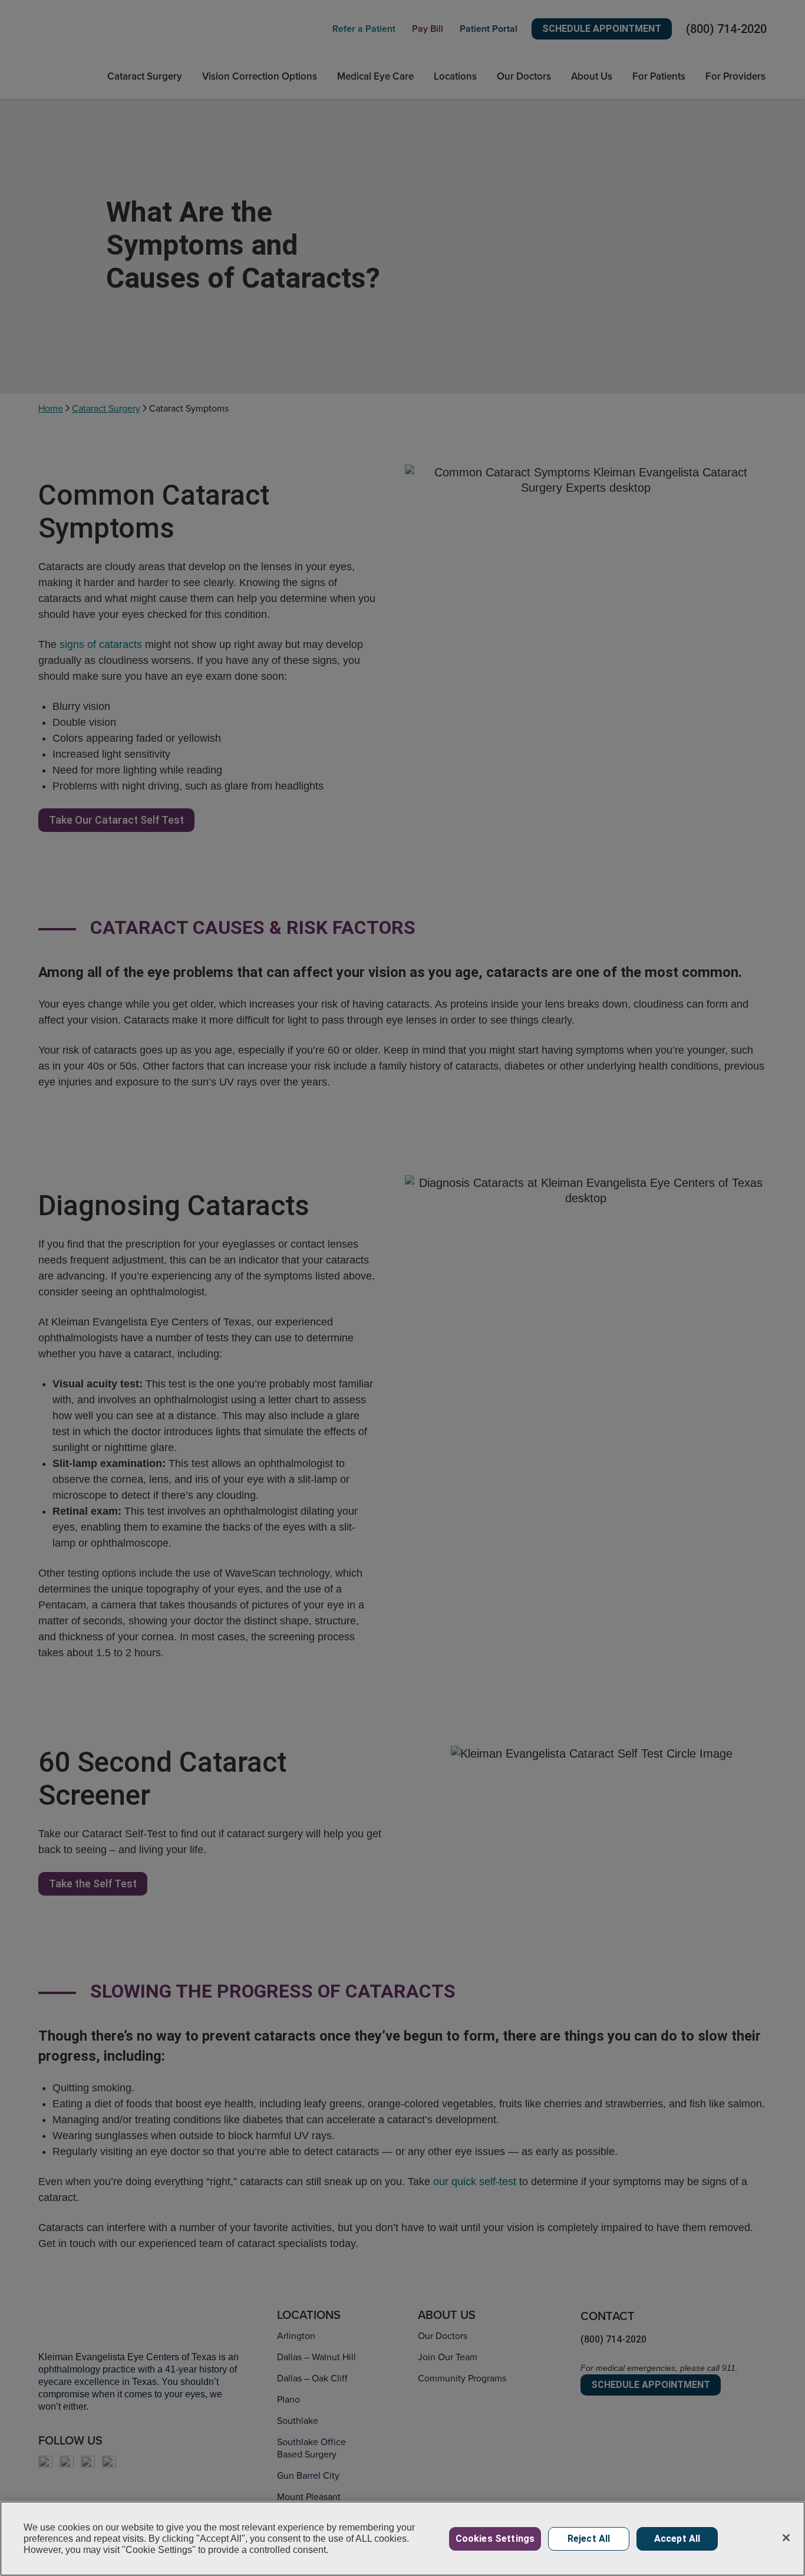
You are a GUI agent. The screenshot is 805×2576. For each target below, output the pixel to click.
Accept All (677, 2539)
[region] (402, 2539)
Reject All (589, 2539)
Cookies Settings (495, 2539)
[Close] (786, 2538)
